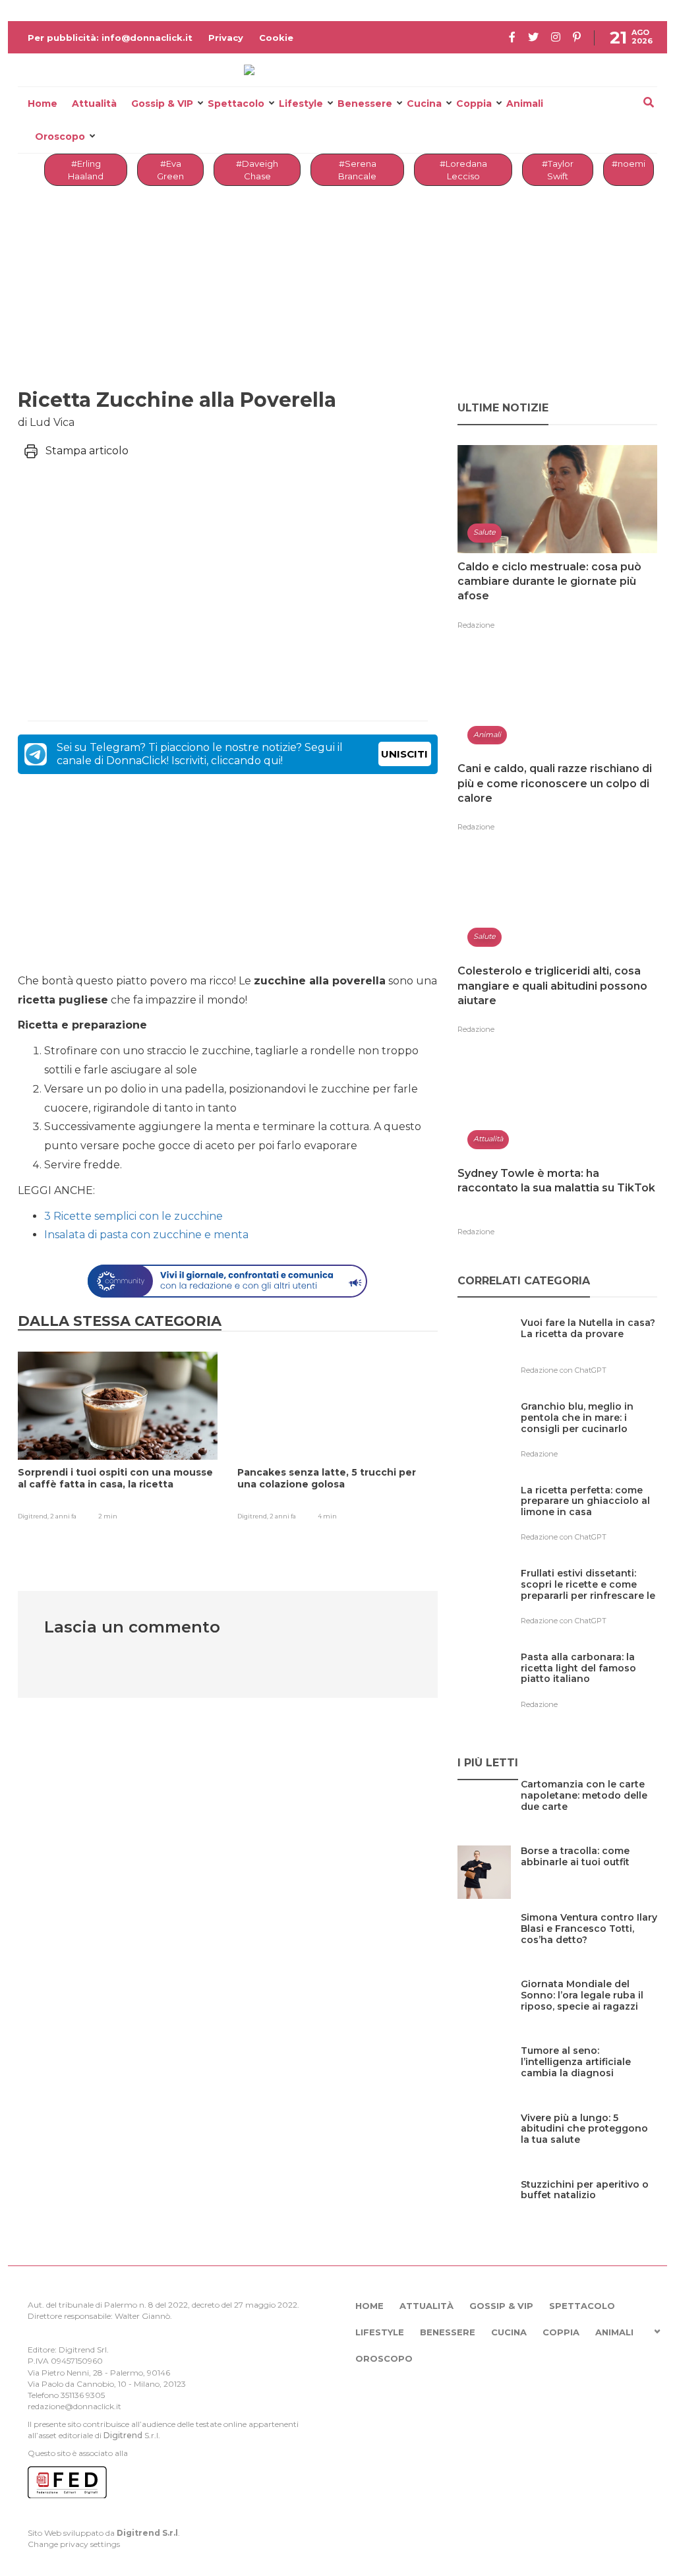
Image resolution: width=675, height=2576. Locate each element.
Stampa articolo (87, 451)
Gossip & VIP (162, 104)
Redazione (476, 625)
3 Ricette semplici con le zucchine (133, 1216)
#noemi (629, 164)
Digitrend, (34, 1516)
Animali (525, 104)
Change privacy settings (74, 2544)
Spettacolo (236, 104)
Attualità (94, 104)
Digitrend (123, 2435)
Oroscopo (60, 136)
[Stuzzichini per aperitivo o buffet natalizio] (589, 2212)
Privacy (226, 38)
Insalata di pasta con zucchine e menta (146, 1235)
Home (43, 104)
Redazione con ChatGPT (564, 1370)
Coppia (474, 104)
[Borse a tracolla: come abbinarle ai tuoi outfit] (589, 1878)
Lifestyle (301, 104)
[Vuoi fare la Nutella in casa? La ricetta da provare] (589, 1350)
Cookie (276, 38)
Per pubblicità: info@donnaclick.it (110, 38)
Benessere (365, 104)
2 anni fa (63, 1516)
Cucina (424, 104)
